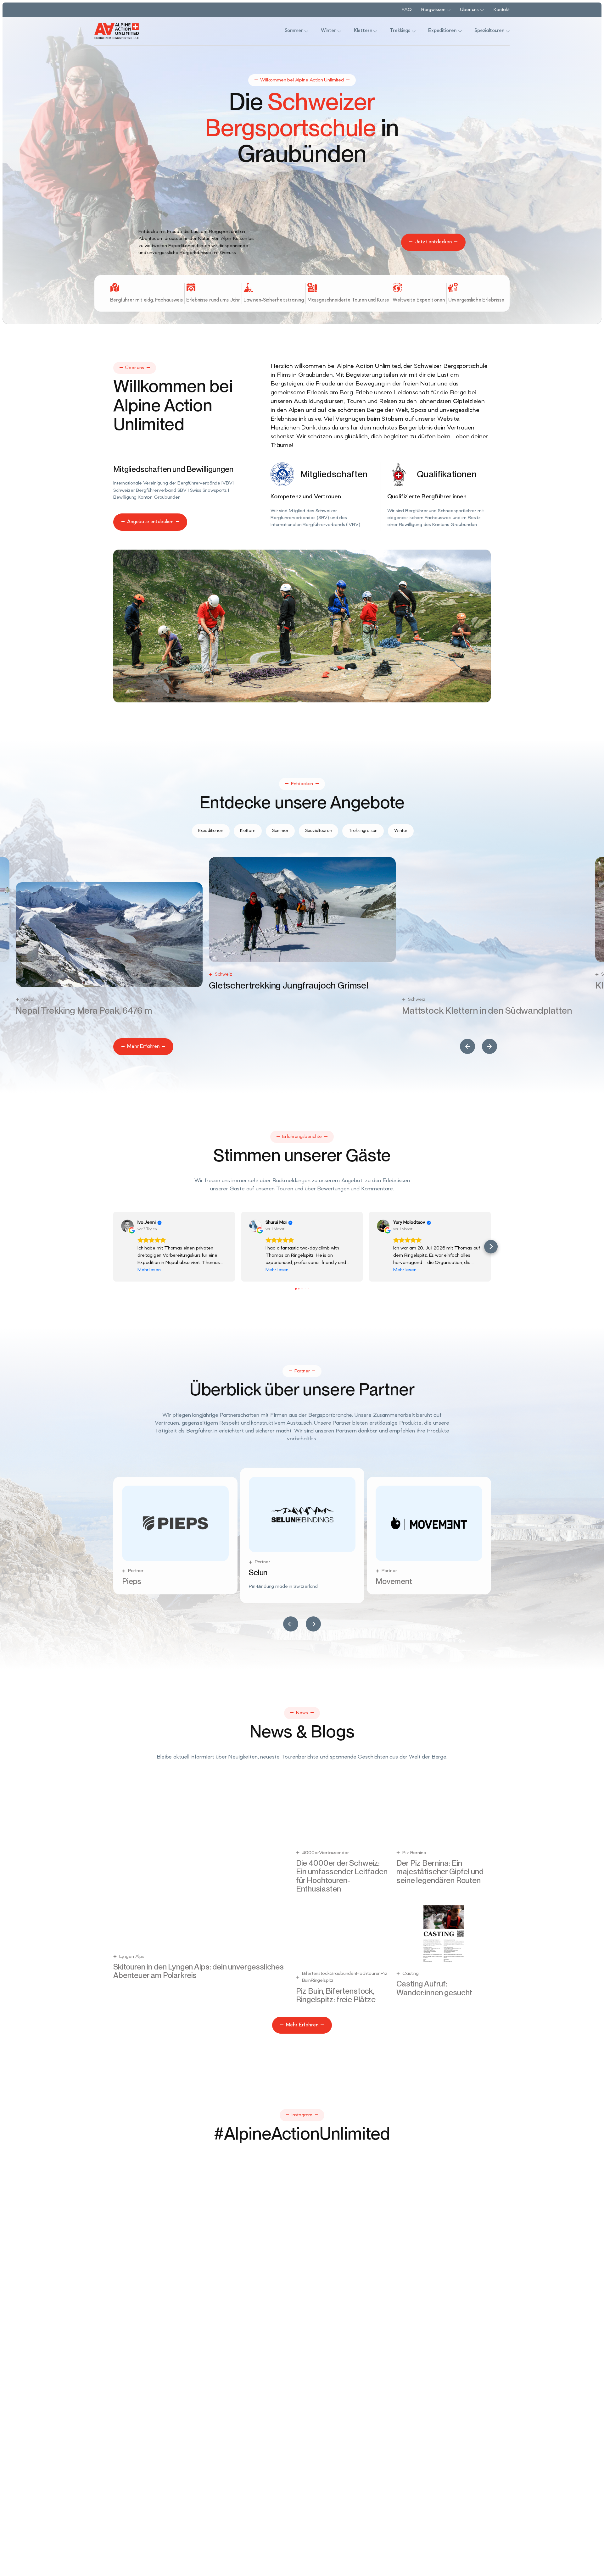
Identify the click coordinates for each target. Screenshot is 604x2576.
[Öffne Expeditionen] (460, 31)
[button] (467, 1046)
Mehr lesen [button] (149, 1270)
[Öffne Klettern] (375, 31)
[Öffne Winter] (339, 31)
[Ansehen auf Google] (127, 1226)
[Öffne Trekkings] (414, 31)
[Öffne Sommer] (306, 31)
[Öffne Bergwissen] (449, 10)
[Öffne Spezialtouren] (508, 31)
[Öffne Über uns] (482, 10)
